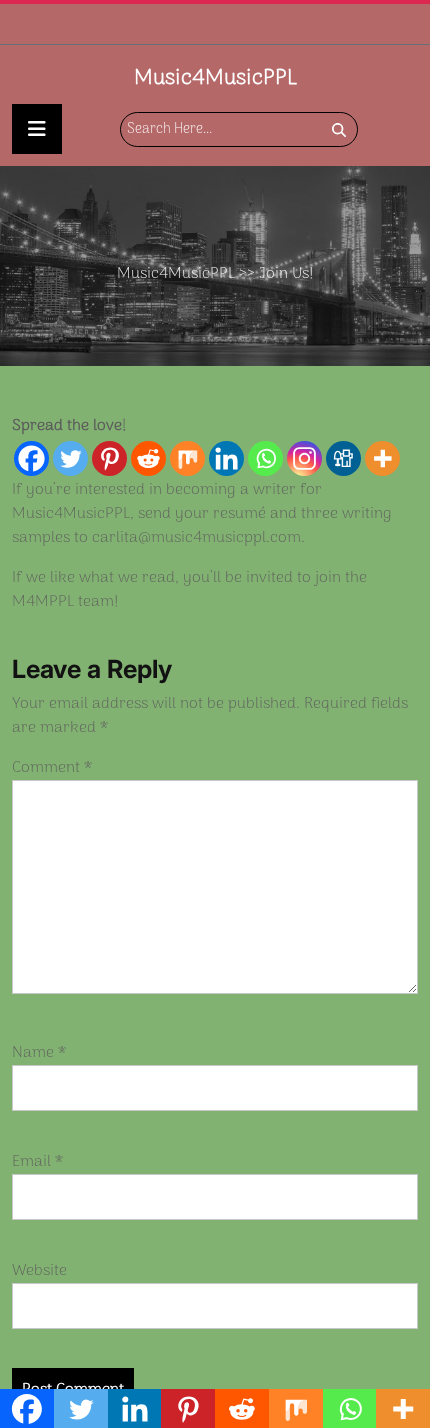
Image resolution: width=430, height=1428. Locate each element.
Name (39, 1053)
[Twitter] (70, 458)
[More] (382, 458)
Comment (52, 768)
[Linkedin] (226, 458)
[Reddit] (148, 458)
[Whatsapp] (265, 458)
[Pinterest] (109, 458)
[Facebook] (31, 458)
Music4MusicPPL (215, 78)
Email (37, 1162)
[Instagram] (304, 458)
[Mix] (187, 458)
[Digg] (343, 458)
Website (39, 1271)
